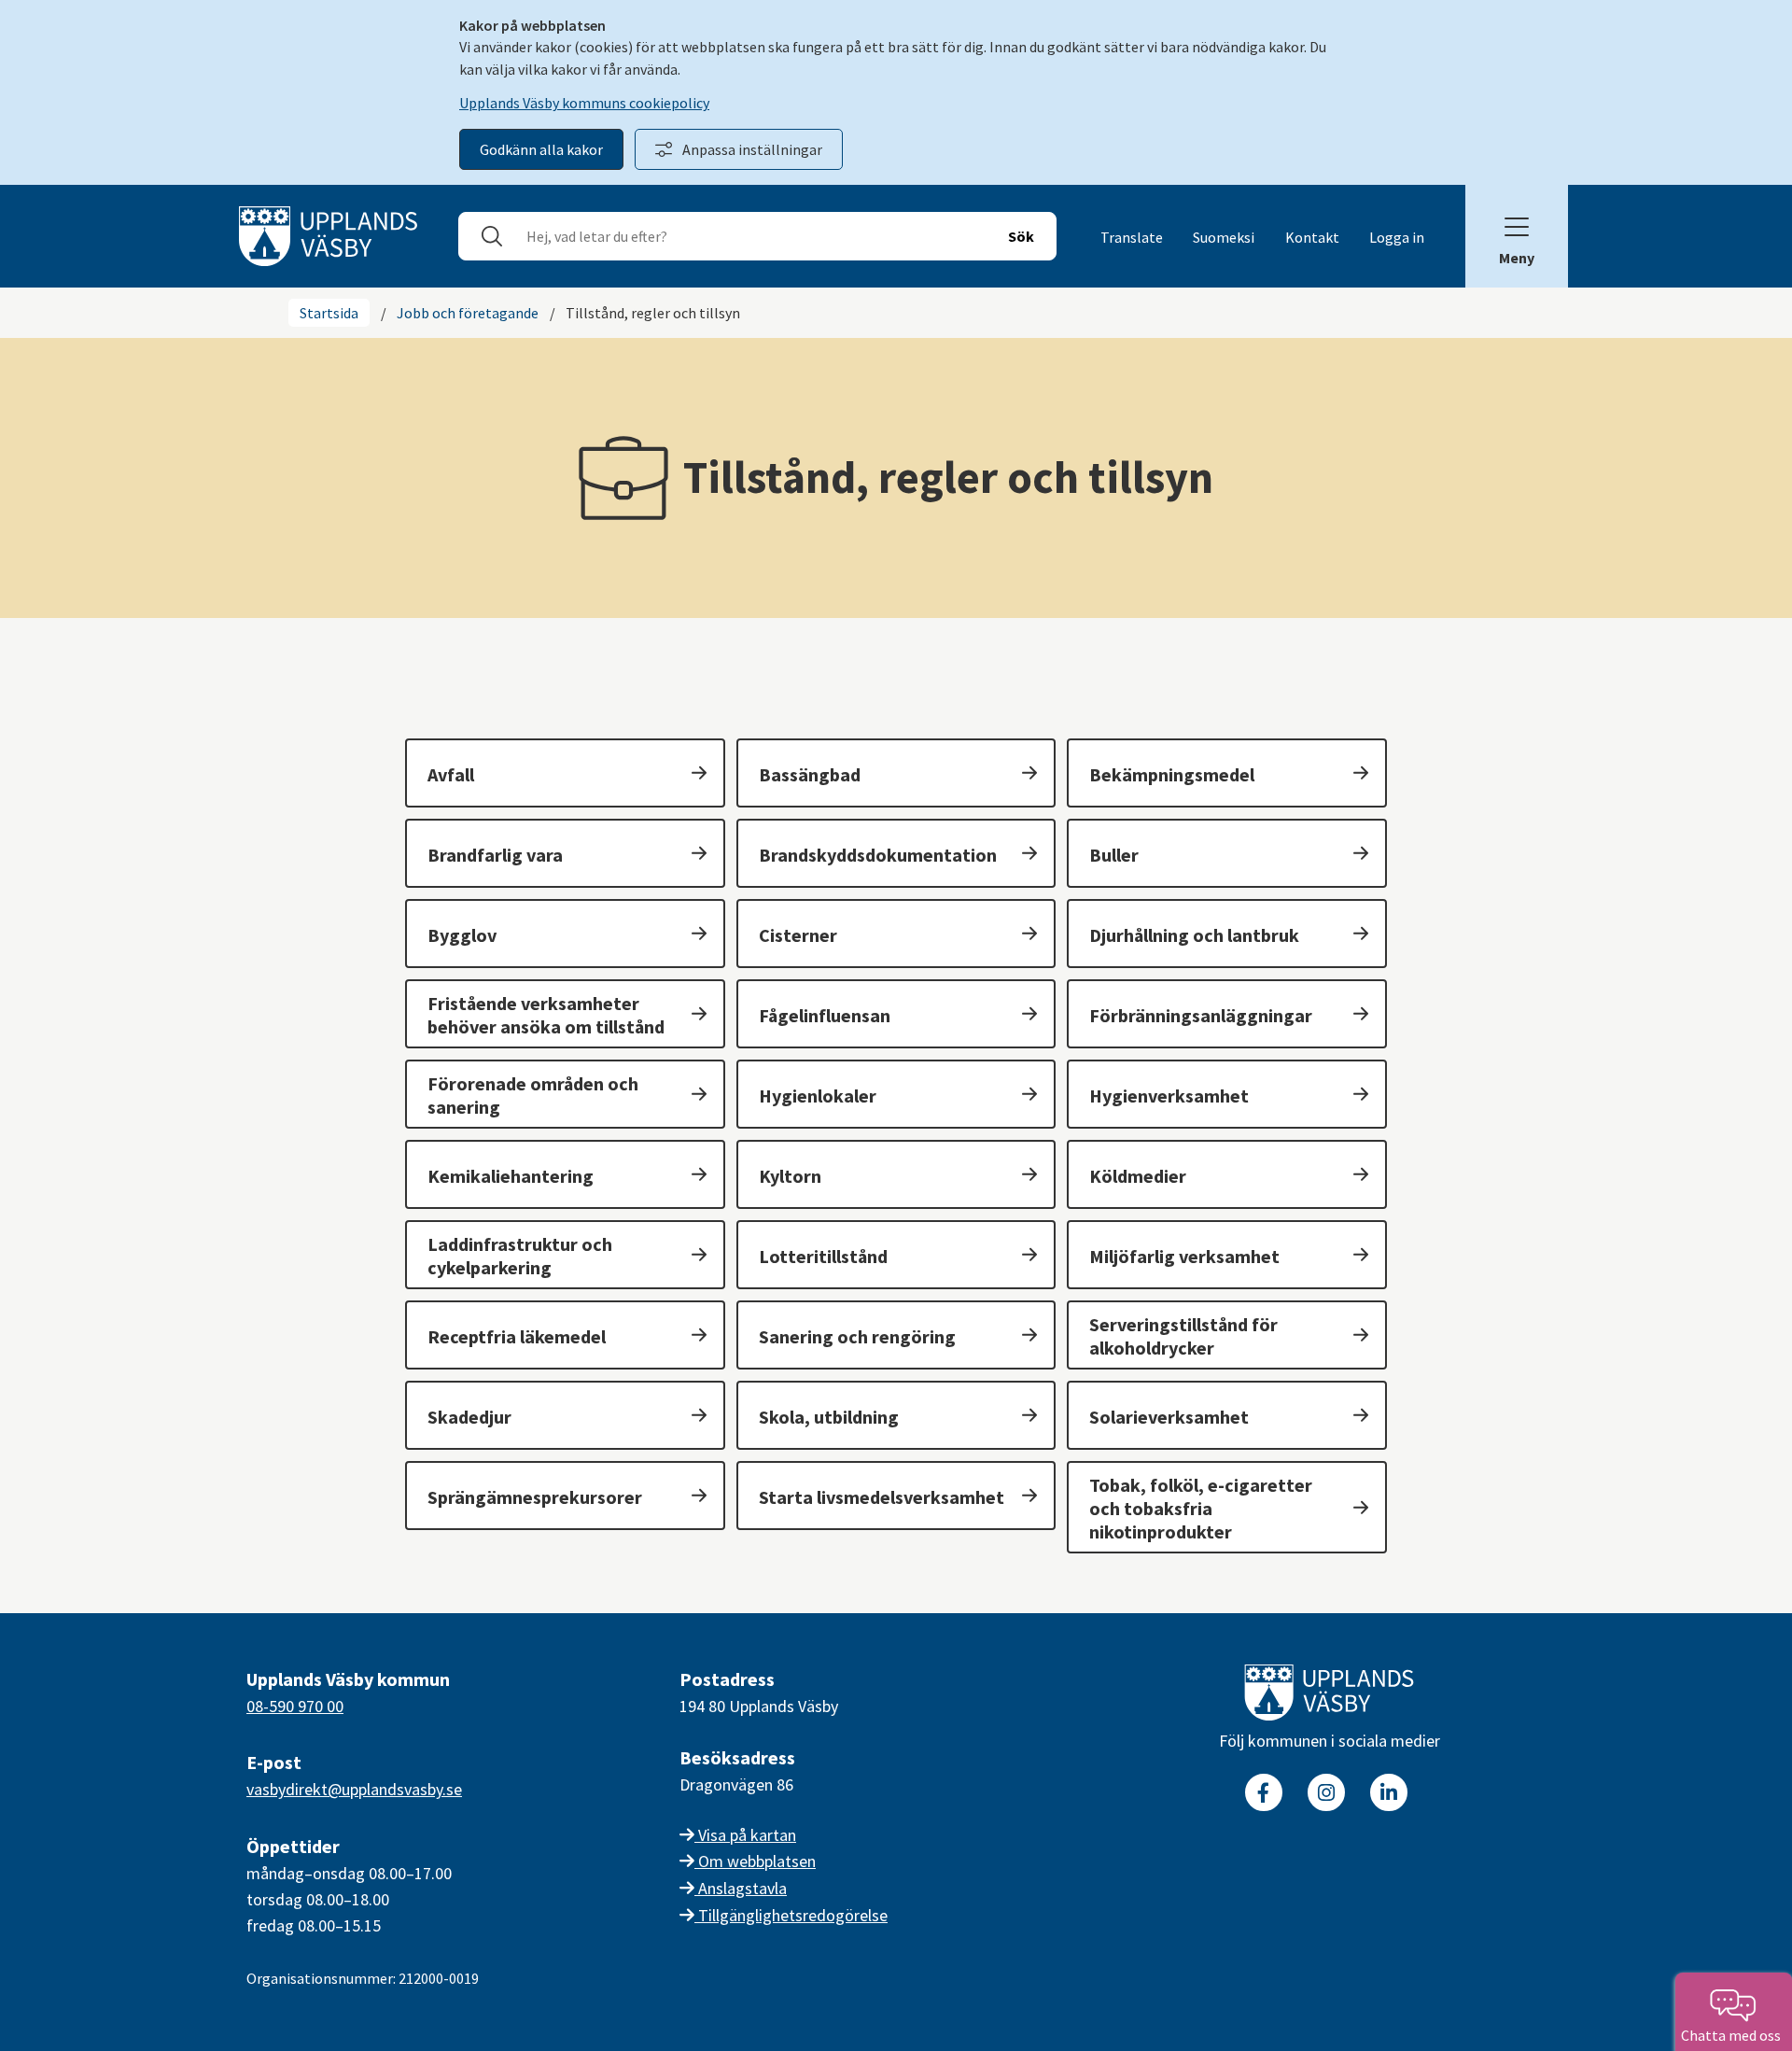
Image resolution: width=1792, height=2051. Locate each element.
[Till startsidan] (1329, 1696)
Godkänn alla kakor (541, 149)
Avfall (451, 774)
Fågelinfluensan (825, 1015)
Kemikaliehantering (511, 1176)
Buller (1114, 855)
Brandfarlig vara (495, 855)
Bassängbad (810, 774)
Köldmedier (1138, 1176)
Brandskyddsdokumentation (878, 855)
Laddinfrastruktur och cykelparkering (520, 1256)
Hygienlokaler (818, 1096)
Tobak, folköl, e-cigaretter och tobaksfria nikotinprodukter (1201, 1508)
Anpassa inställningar (752, 149)
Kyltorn (790, 1176)
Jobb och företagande (468, 313)
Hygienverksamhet (1169, 1096)
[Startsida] (328, 234)
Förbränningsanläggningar (1201, 1015)
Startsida (329, 313)
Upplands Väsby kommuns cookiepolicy (584, 103)
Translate (1132, 237)
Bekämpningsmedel (1172, 774)
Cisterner (798, 935)
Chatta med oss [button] (1734, 2035)
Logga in (1397, 237)
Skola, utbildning (829, 1417)
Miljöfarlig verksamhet (1184, 1256)
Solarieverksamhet (1169, 1417)
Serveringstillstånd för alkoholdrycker (1183, 1336)
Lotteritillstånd (823, 1256)
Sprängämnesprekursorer (535, 1497)
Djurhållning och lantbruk (1194, 935)
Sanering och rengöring (857, 1336)
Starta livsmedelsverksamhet (882, 1497)
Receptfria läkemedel (517, 1336)
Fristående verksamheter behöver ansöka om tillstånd (546, 1015)
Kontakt (1312, 237)
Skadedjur (469, 1417)
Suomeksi (1224, 237)
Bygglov (462, 935)
